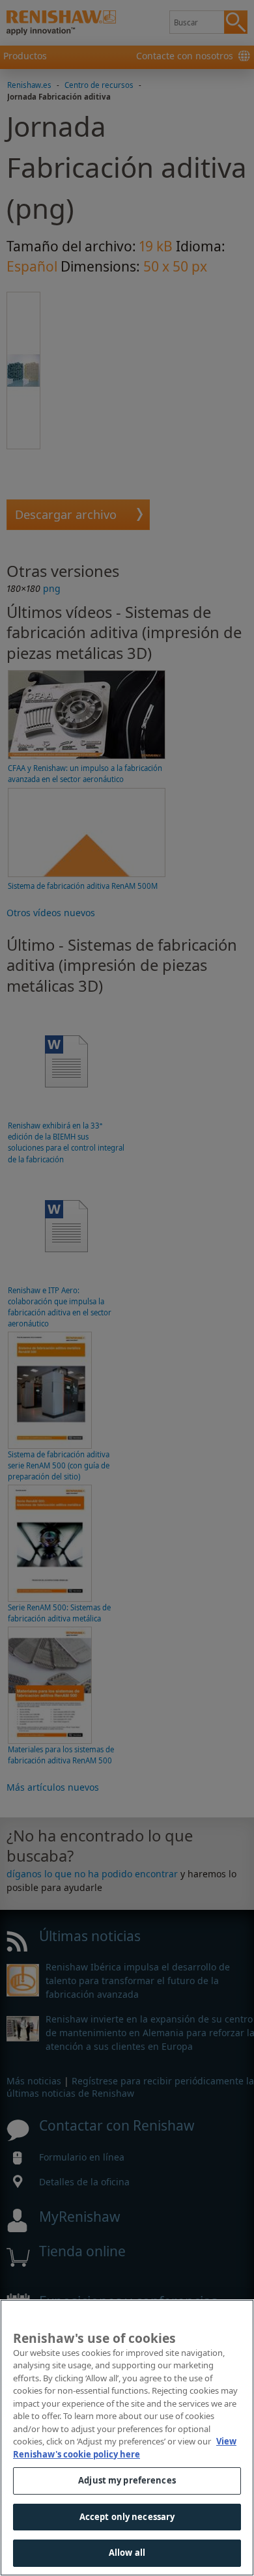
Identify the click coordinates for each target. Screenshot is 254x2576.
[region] (127, 2438)
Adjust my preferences (127, 2480)
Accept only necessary (127, 2517)
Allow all (127, 2553)
